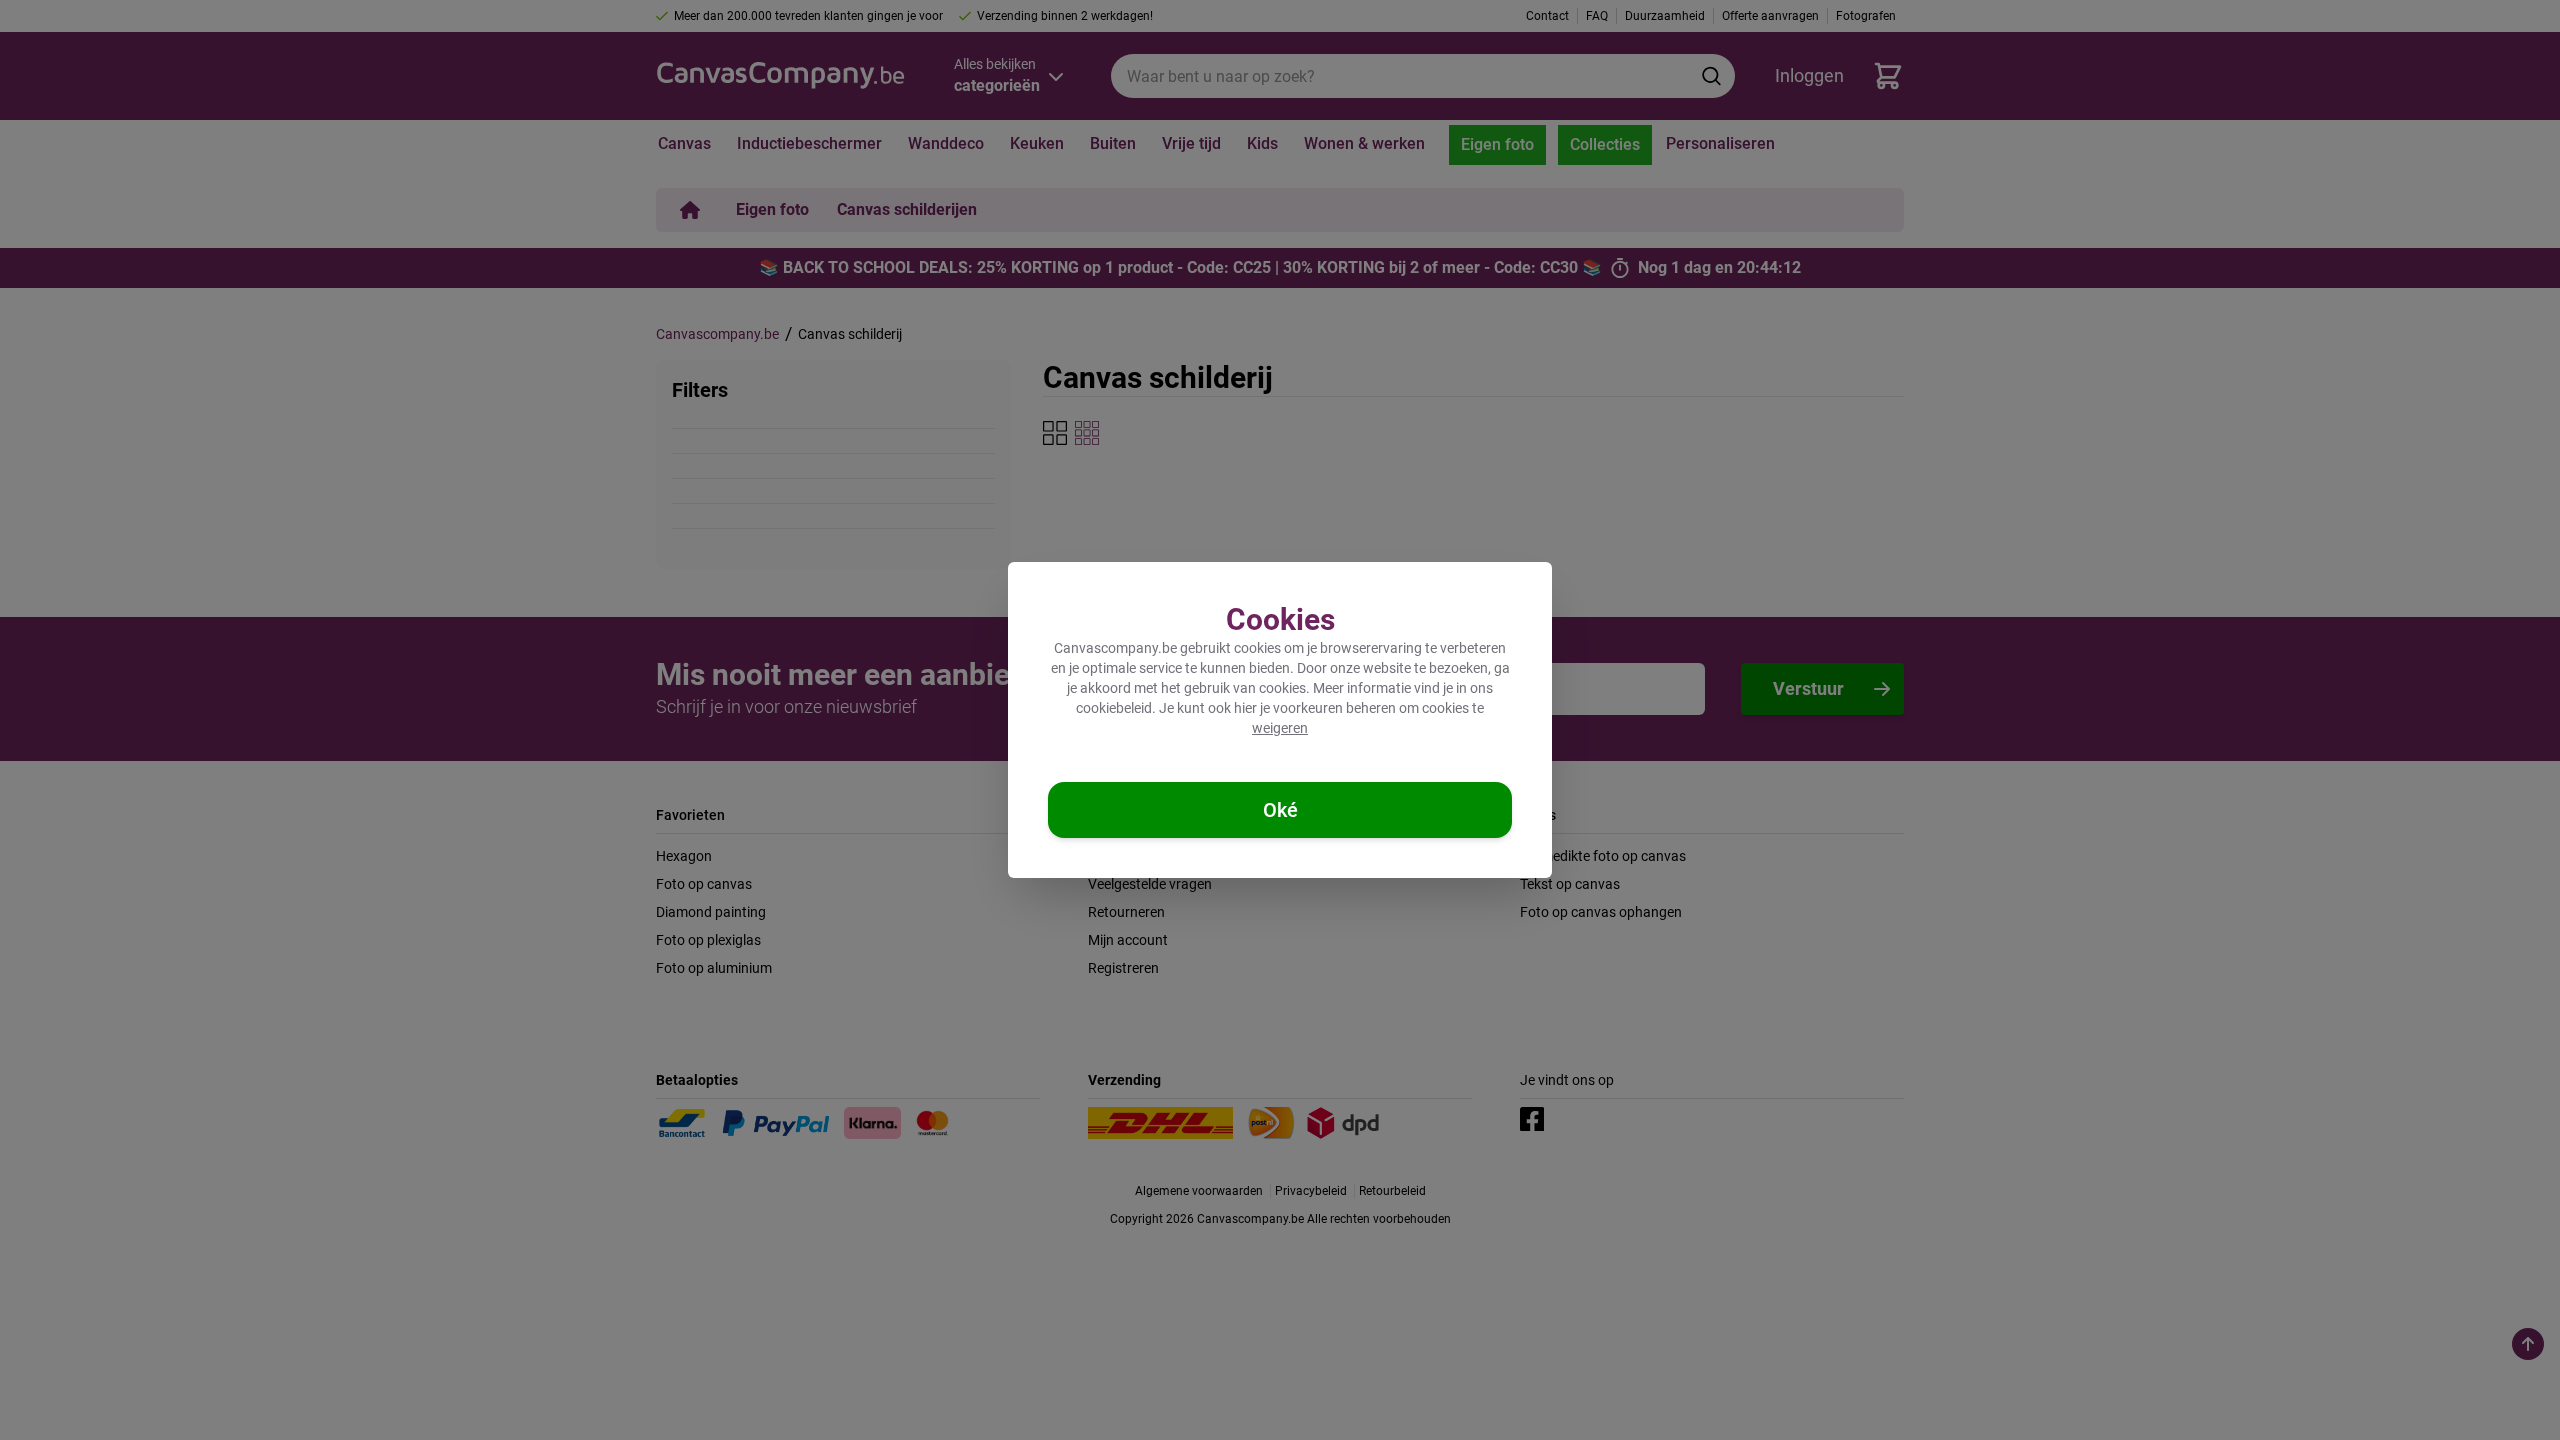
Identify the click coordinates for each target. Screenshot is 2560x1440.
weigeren (1280, 728)
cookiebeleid (1114, 708)
